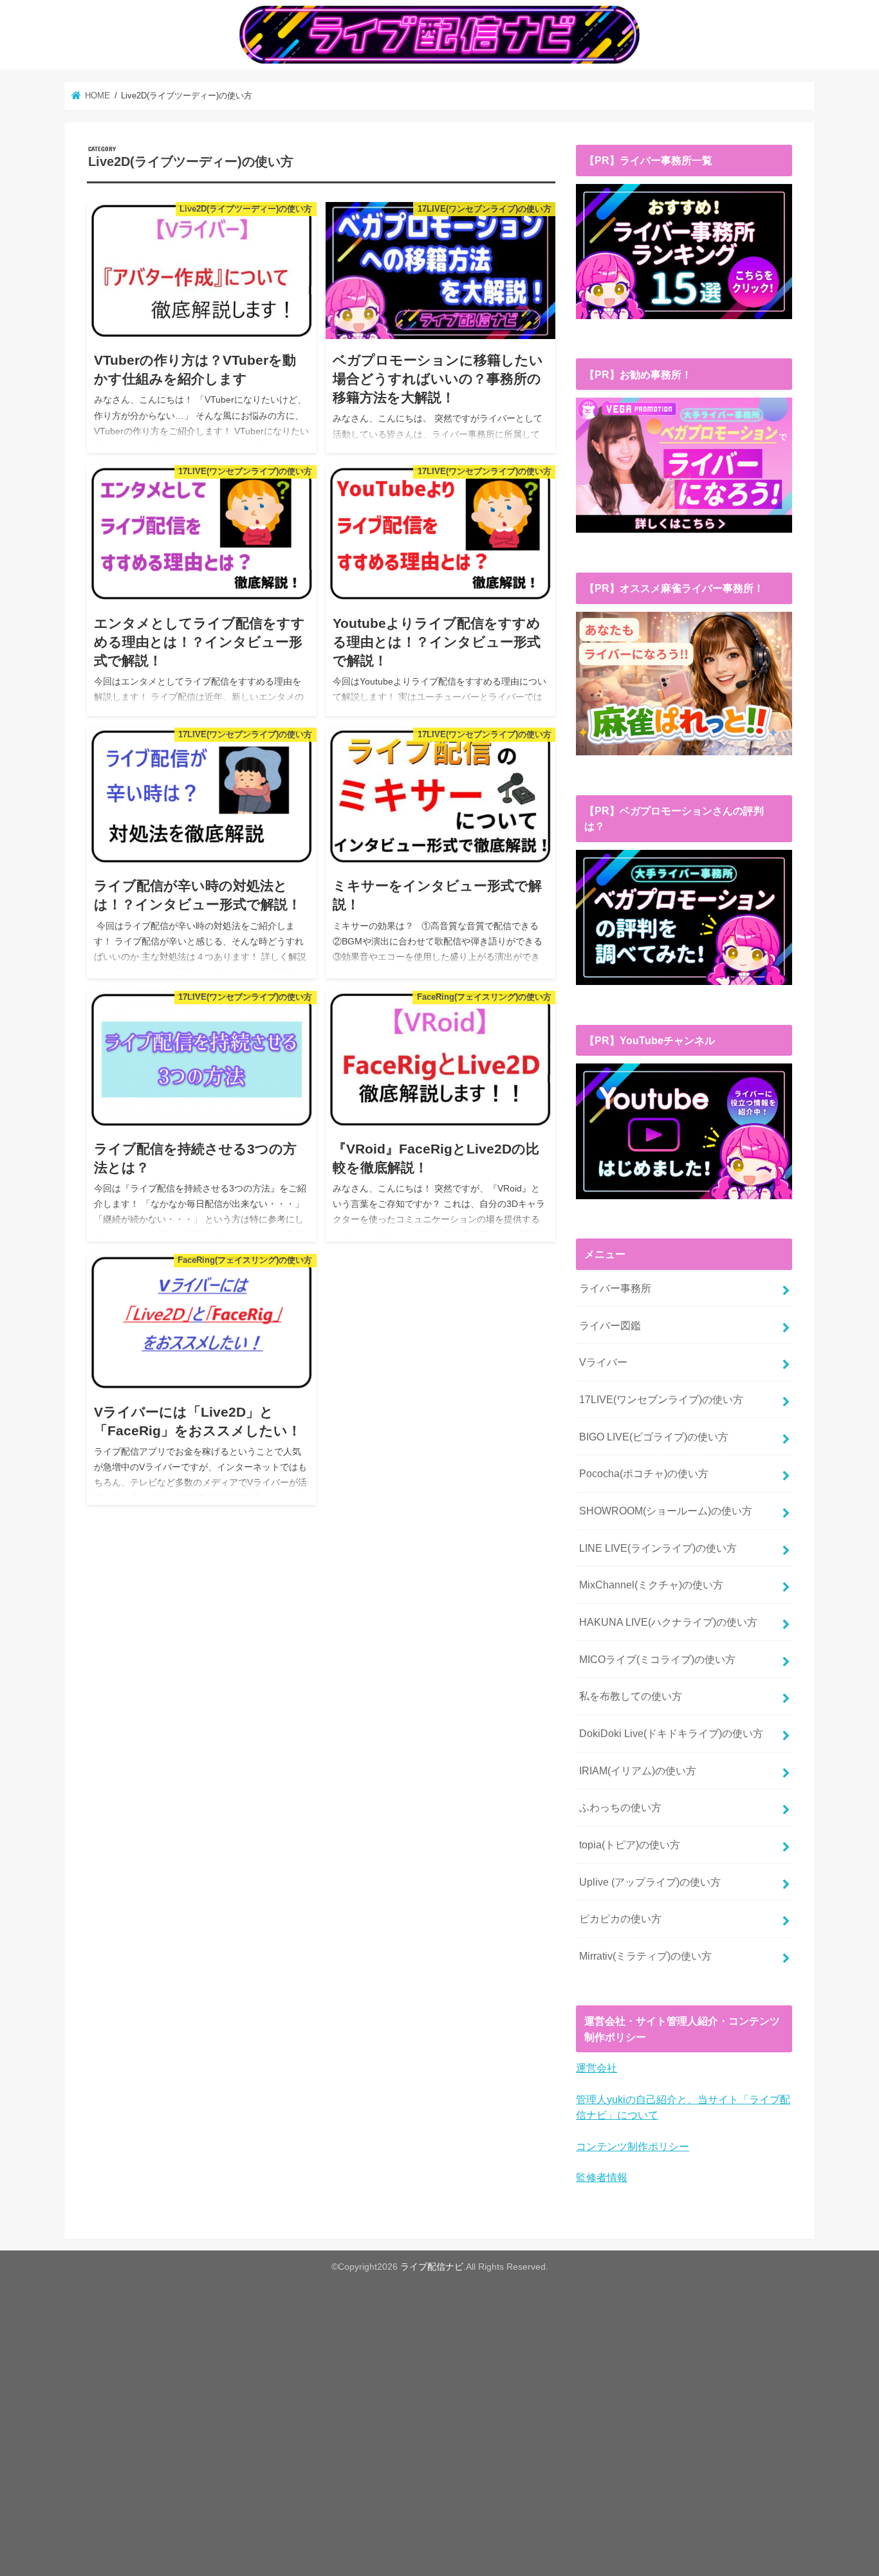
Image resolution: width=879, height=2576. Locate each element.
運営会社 (597, 2068)
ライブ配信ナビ (432, 2267)
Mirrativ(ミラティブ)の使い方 (645, 1956)
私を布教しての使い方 (631, 1696)
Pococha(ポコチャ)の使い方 (644, 1473)
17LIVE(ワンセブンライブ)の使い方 (661, 1399)
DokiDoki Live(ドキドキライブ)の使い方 (671, 1733)
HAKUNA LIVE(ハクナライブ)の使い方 (668, 1622)
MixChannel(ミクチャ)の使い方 (651, 1585)
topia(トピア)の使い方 (630, 1845)
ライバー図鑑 (610, 1325)
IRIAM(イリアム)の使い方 (638, 1771)
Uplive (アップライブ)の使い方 (650, 1882)
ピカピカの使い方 (620, 1918)
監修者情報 (602, 2177)
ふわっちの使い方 (620, 1807)
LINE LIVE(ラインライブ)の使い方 (658, 1548)
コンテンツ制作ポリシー (633, 2146)
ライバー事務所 (615, 1288)
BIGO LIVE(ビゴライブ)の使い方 (654, 1437)
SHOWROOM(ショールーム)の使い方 (666, 1511)
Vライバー (603, 1362)
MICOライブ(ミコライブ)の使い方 (657, 1659)
